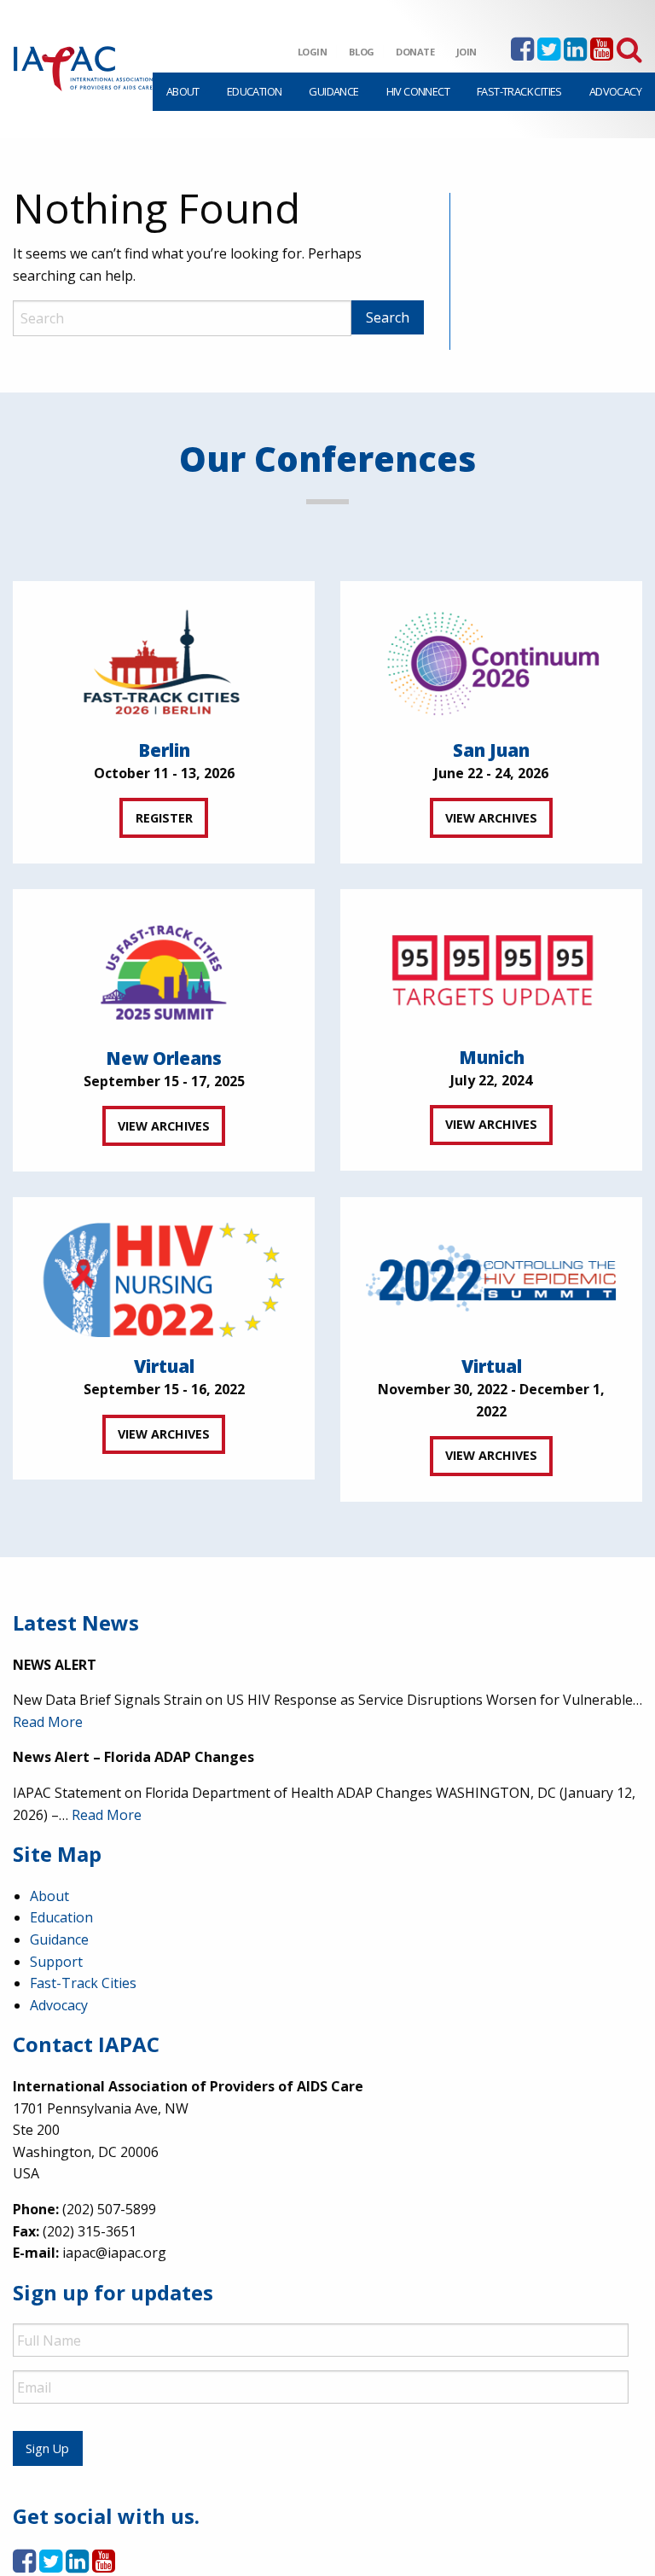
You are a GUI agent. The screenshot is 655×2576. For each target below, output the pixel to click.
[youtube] (602, 54)
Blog (362, 52)
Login (313, 52)
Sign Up (47, 2448)
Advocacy (615, 91)
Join (467, 52)
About (183, 91)
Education (255, 91)
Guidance (333, 91)
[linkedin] (575, 54)
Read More (48, 1722)
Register (164, 818)
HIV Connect (418, 91)
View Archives (491, 818)
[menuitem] (183, 92)
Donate (415, 52)
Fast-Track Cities (519, 91)
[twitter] (549, 54)
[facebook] (522, 54)
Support (56, 1962)
